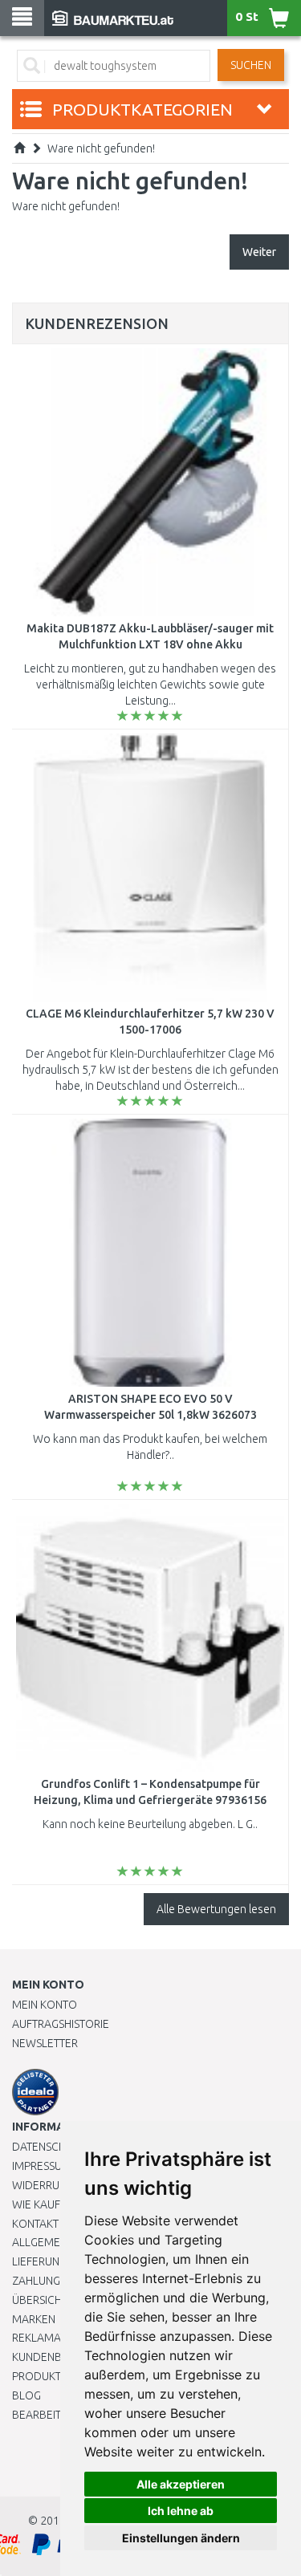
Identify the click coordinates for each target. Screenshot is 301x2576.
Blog (26, 2395)
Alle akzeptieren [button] (181, 2484)
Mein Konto (45, 2005)
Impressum (42, 2166)
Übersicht (40, 2300)
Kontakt (35, 2224)
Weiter (259, 252)
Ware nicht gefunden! (101, 148)
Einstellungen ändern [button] (181, 2538)
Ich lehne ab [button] (181, 2511)
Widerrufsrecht (58, 2185)
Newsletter (45, 2043)
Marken (34, 2319)
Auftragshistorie (61, 2024)
